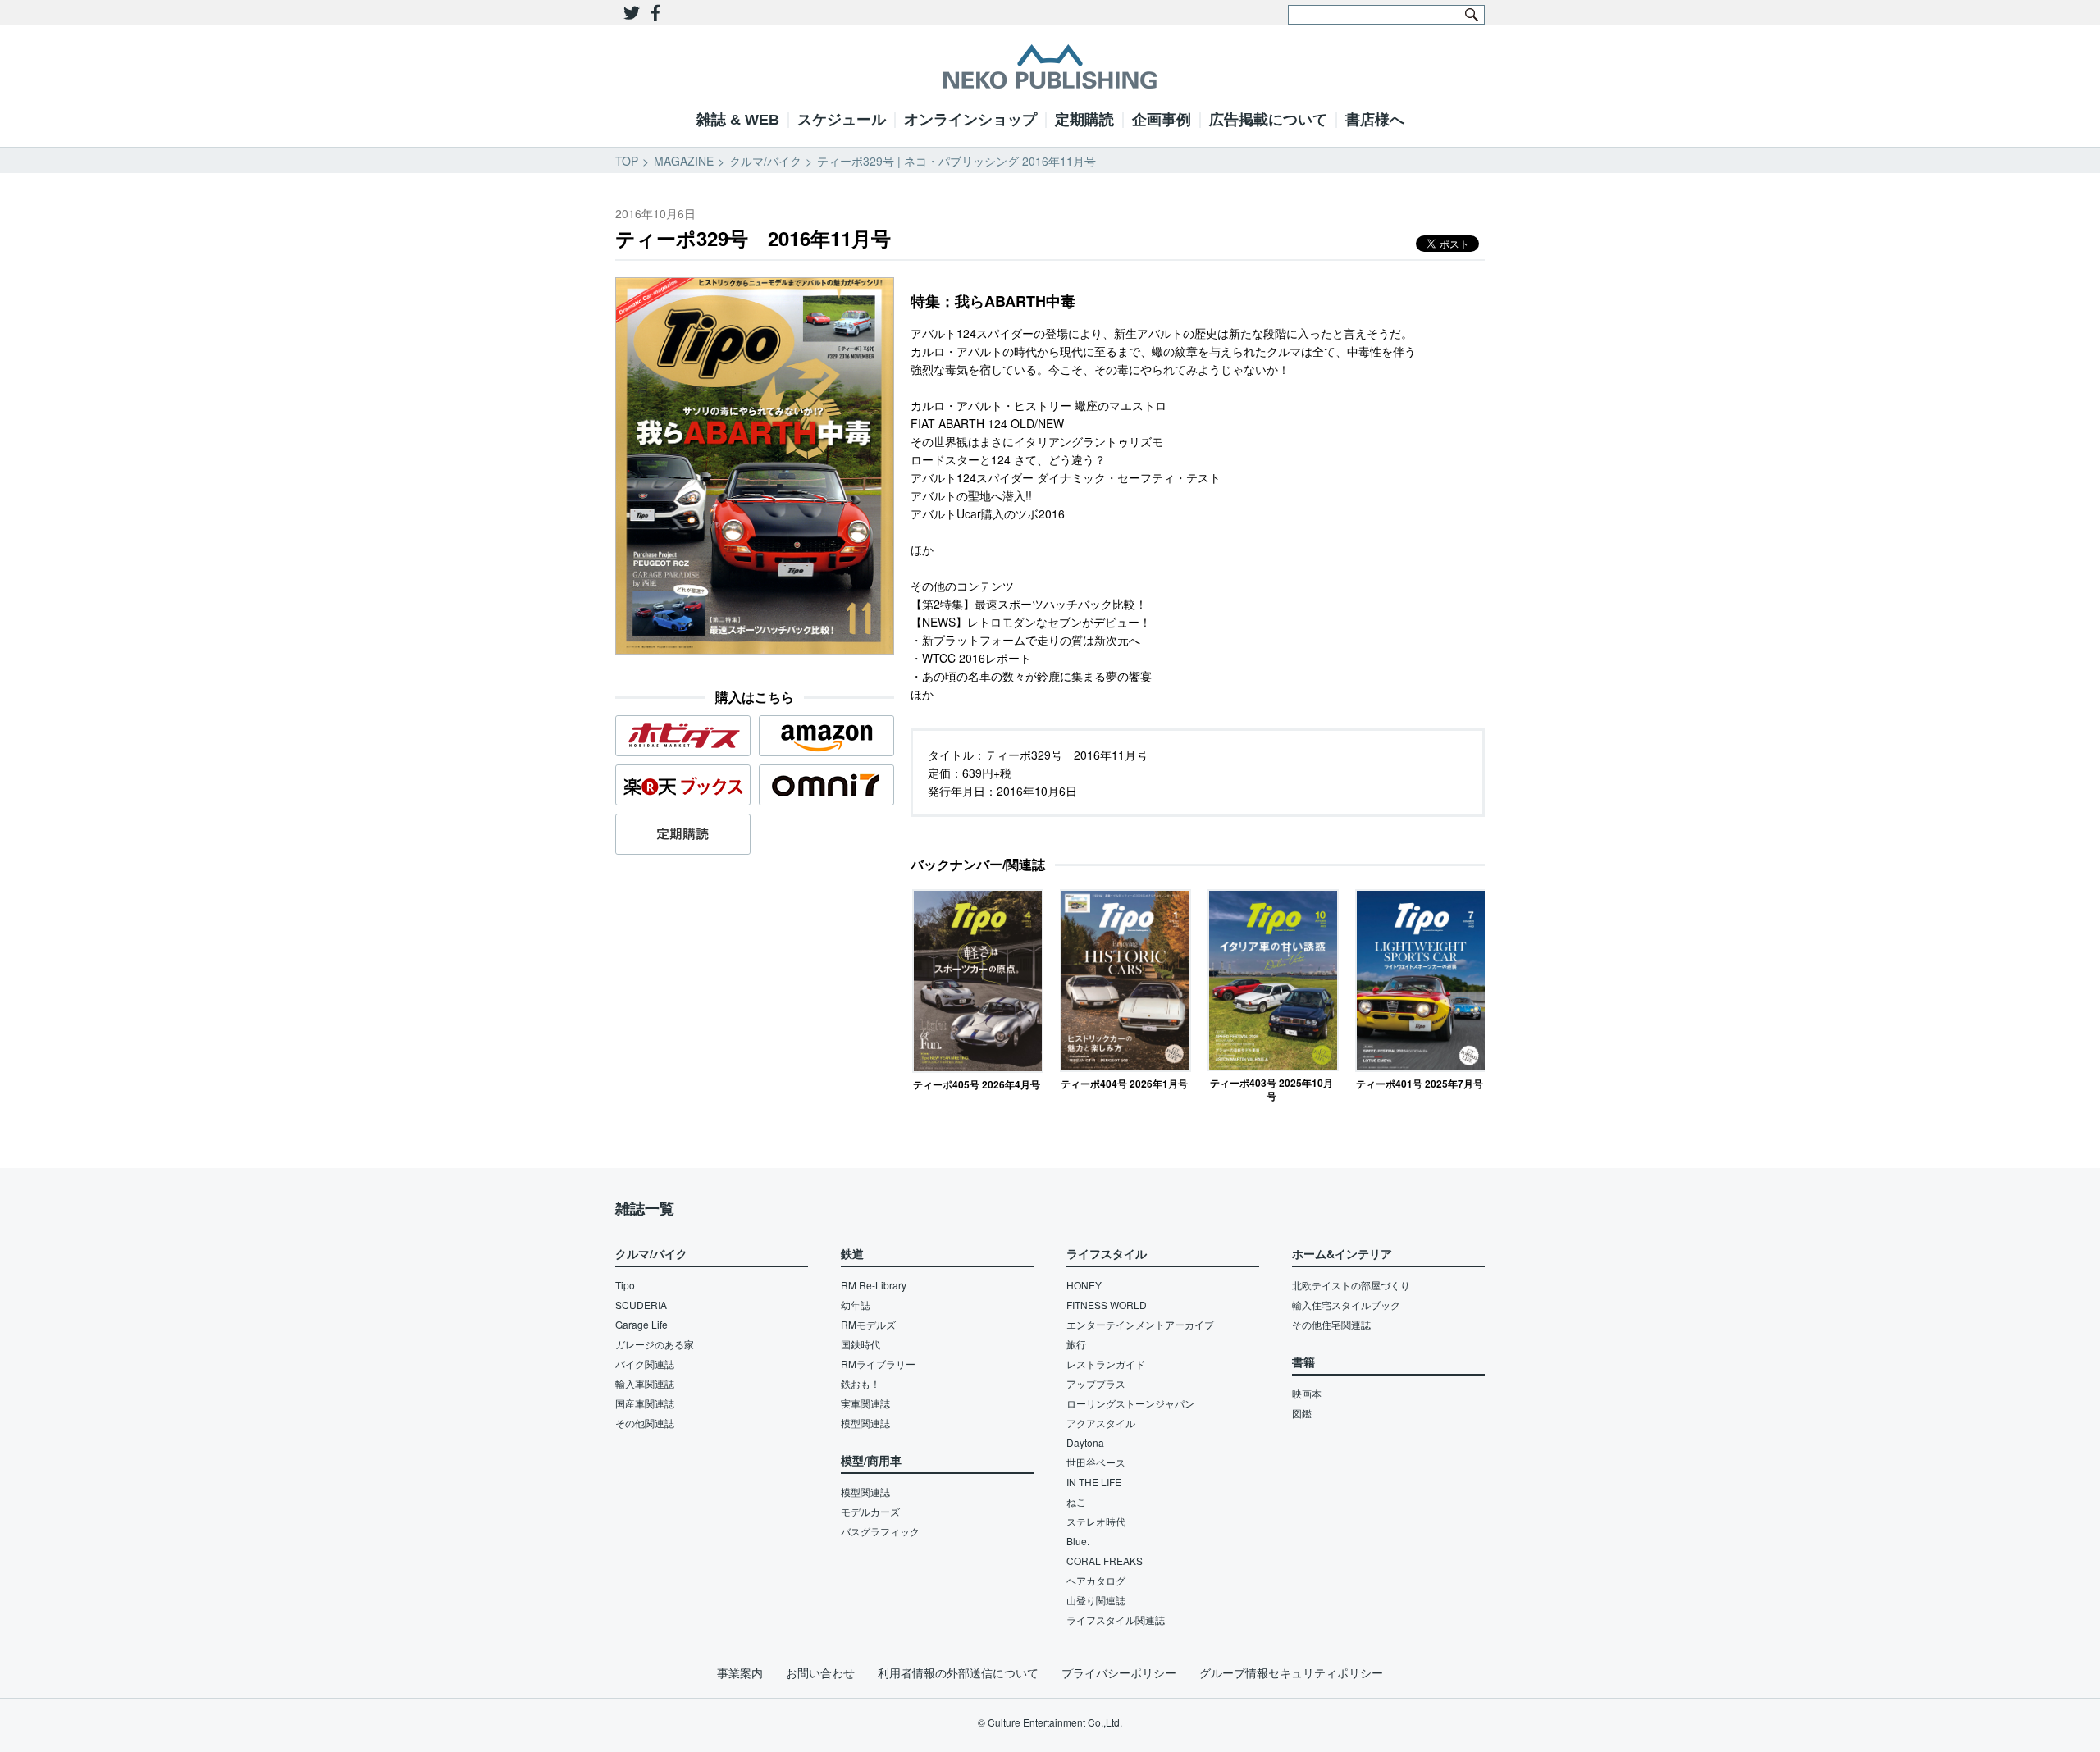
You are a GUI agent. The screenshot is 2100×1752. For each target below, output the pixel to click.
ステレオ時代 (1096, 1521)
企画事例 (1162, 120)
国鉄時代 (861, 1344)
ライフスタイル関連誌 (1116, 1620)
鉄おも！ (861, 1383)
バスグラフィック (880, 1531)
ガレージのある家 (655, 1344)
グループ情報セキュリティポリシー (1291, 1672)
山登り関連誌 (1096, 1600)
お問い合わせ (820, 1672)
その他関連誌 (645, 1423)
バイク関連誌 (645, 1364)
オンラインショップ (970, 120)
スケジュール (842, 120)
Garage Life (641, 1324)
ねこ (1076, 1501)
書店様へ (1375, 120)
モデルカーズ (870, 1511)
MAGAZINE (684, 161)
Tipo (625, 1285)
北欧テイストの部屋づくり (1351, 1285)
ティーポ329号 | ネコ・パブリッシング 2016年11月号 (956, 161)
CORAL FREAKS (1105, 1560)
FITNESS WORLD (1107, 1305)
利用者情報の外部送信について (958, 1672)
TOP (627, 161)
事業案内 (740, 1672)
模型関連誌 (865, 1423)
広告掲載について (1268, 120)
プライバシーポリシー (1119, 1672)
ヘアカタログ (1096, 1580)
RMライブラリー (878, 1364)
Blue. (1078, 1541)
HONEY (1084, 1285)
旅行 (1076, 1344)
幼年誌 (856, 1305)
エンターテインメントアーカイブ (1140, 1324)
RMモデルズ (868, 1324)
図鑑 (1302, 1413)
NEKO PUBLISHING (1050, 66)
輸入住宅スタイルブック (1346, 1305)
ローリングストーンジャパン (1130, 1403)
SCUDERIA (641, 1305)
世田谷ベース (1096, 1462)
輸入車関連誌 (645, 1383)
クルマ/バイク (765, 161)
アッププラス (1096, 1383)
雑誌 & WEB (738, 120)
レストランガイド (1106, 1364)
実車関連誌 (865, 1403)
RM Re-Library (874, 1285)
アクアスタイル (1101, 1423)
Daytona (1085, 1442)
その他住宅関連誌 (1331, 1324)
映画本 (1307, 1393)
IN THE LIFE (1094, 1482)
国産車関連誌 (645, 1403)
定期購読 (1084, 120)
